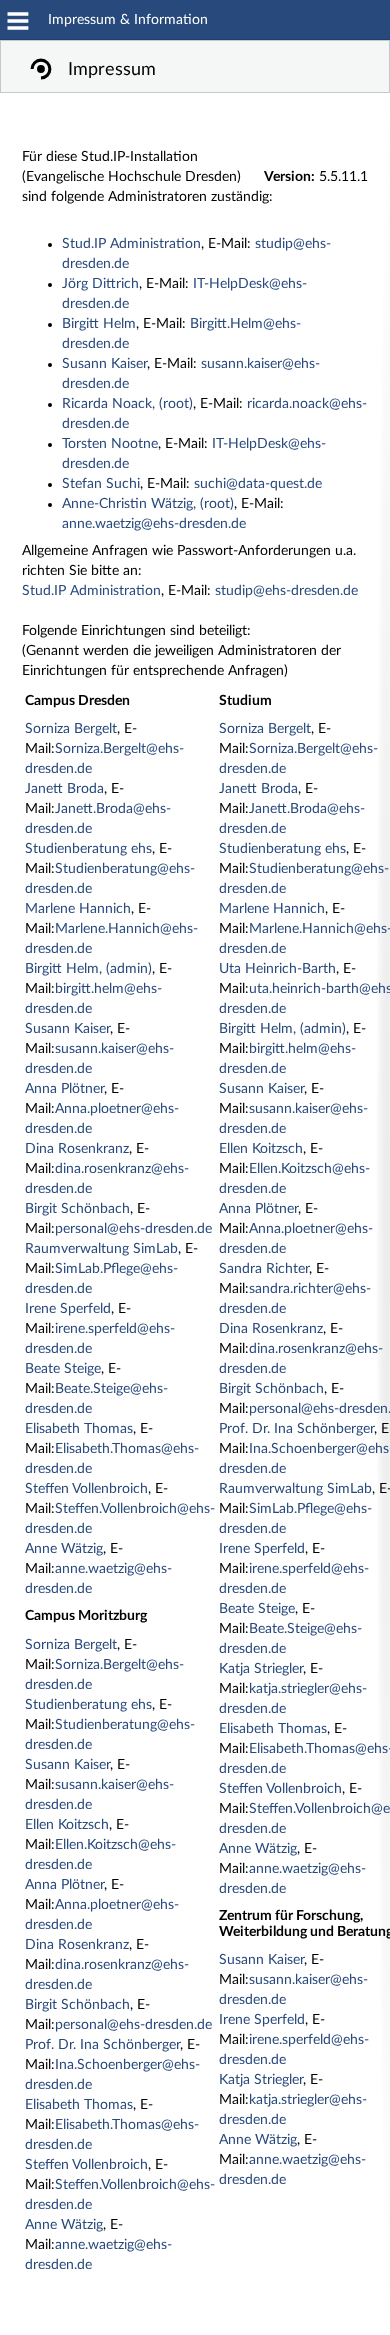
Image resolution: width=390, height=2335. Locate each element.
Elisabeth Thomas (79, 1429)
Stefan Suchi (101, 484)
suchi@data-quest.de (258, 484)
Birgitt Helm (99, 324)
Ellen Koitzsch (67, 1825)
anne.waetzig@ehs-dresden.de (154, 524)
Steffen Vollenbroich (86, 1489)
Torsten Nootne (110, 444)
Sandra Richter (264, 1269)
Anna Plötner (64, 1089)
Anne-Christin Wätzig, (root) (148, 504)
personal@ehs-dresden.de (133, 1229)
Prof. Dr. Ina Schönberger (102, 2045)
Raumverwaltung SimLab (101, 1249)
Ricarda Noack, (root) (127, 404)
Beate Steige (63, 1369)
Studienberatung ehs (88, 849)
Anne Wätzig (64, 1549)
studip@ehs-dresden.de (286, 591)
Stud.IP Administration (131, 244)
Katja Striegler (261, 1669)
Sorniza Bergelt (71, 729)
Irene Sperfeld (68, 1309)
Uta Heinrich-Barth (277, 969)
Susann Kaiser (104, 364)
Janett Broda (64, 789)
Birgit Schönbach (77, 1209)
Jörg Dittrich (100, 284)
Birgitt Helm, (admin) (88, 969)
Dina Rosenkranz (77, 1149)
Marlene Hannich (78, 909)
